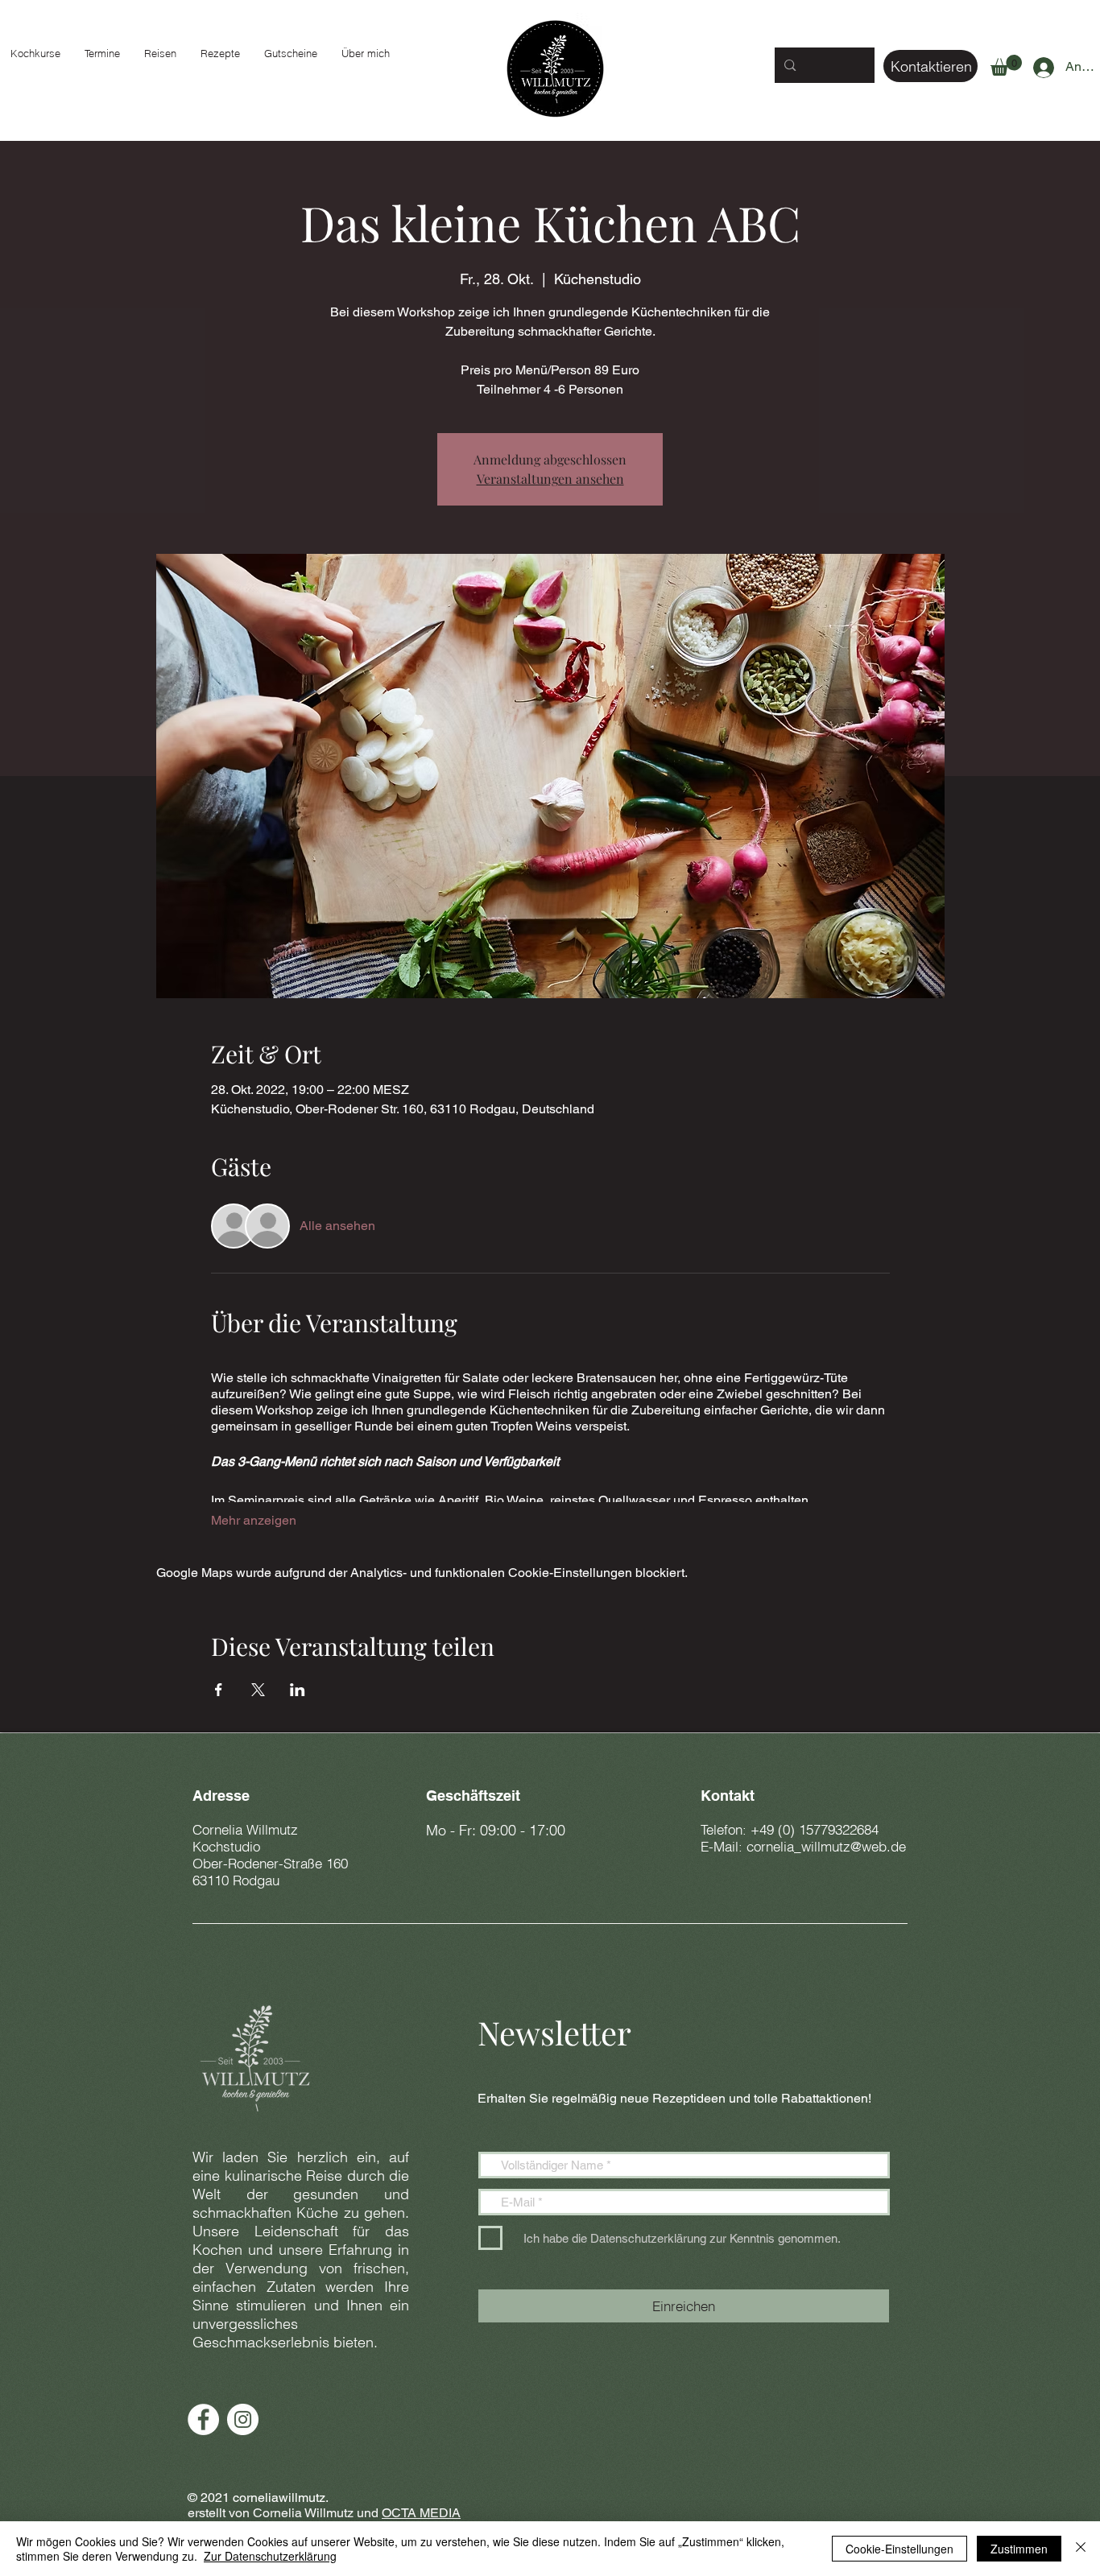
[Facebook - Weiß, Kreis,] (203, 2419)
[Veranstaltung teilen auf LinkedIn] (298, 1690)
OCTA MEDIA (421, 2513)
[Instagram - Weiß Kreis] (243, 2419)
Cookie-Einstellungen (899, 2549)
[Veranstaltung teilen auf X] (258, 1690)
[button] (1006, 65)
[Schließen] (1081, 2549)
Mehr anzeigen (254, 1520)
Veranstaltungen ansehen (550, 479)
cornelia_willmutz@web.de (826, 1846)
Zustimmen (1019, 2549)
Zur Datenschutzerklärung (270, 2556)
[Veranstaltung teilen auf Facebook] (219, 1690)
